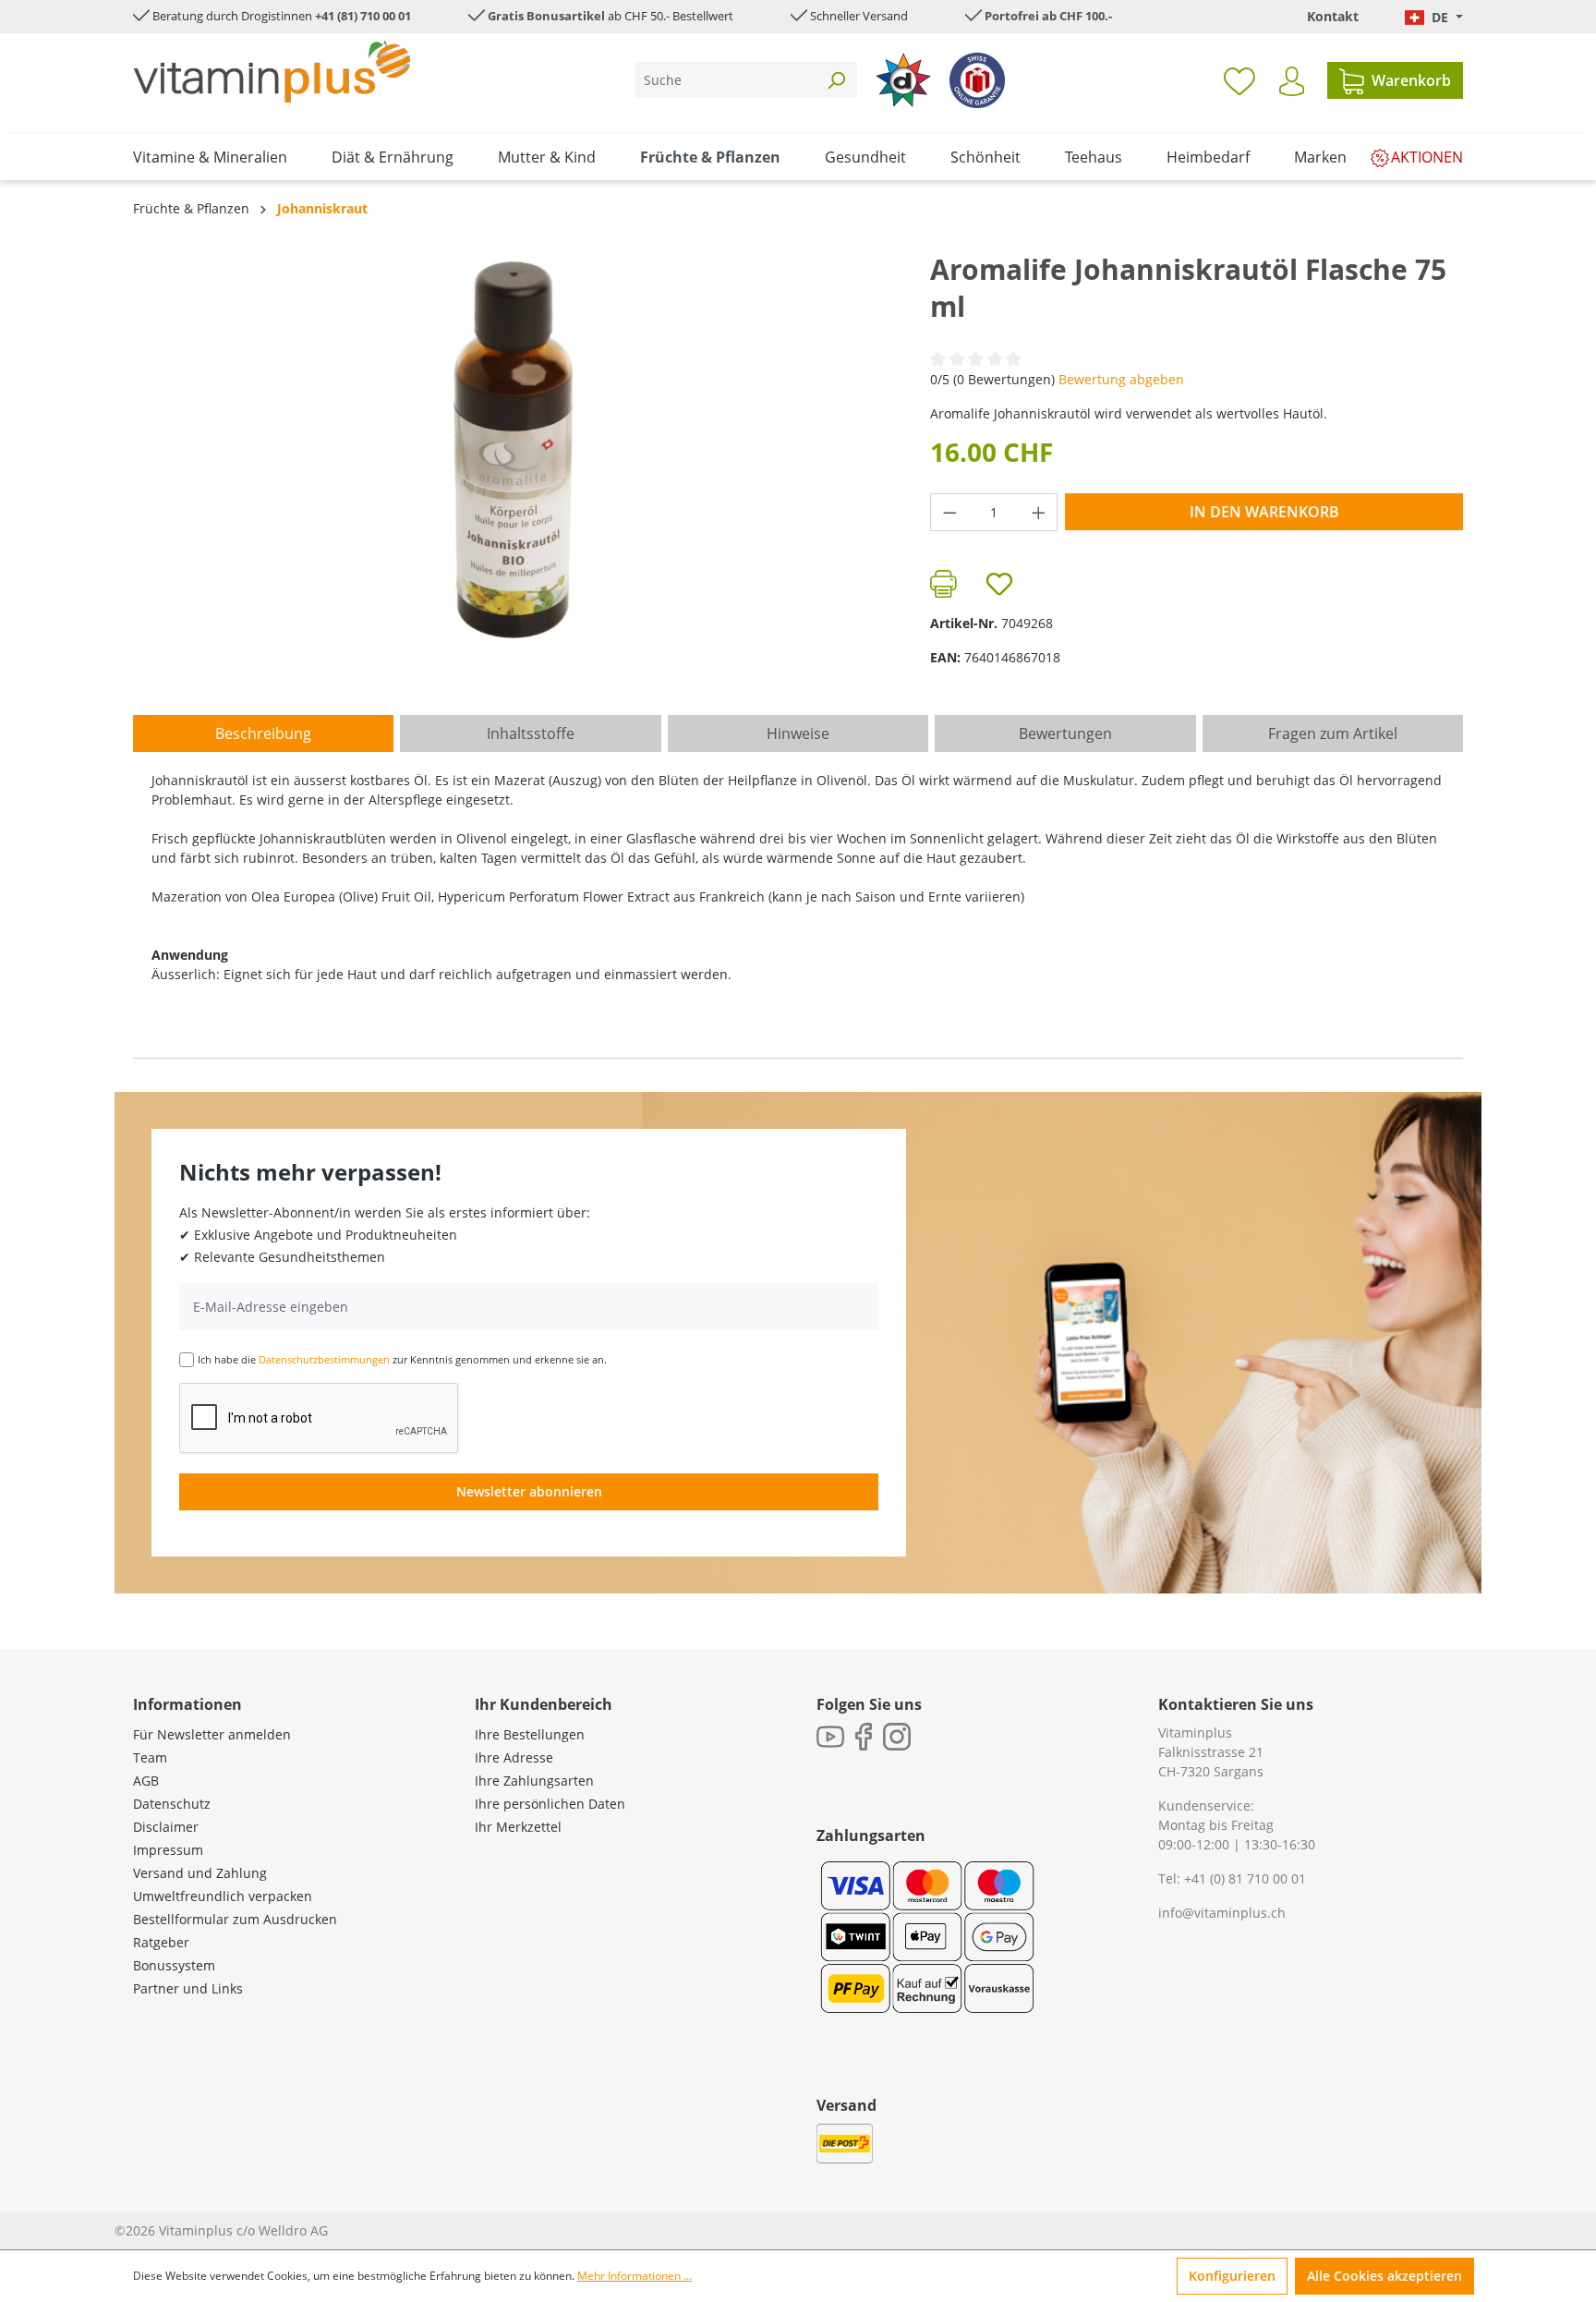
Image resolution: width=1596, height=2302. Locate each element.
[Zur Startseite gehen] (272, 72)
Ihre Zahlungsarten (534, 1781)
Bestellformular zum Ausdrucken (235, 1919)
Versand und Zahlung (200, 1873)
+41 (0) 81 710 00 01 (1245, 1878)
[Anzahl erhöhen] (1039, 512)
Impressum (168, 1850)
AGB (146, 1781)
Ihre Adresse (514, 1757)
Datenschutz (172, 1804)
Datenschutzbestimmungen (324, 1359)
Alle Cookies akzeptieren (1384, 2276)
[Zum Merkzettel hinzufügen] (999, 584)
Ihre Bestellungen (530, 1734)
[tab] (263, 733)
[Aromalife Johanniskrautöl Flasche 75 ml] (513, 450)
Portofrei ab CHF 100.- (1048, 16)
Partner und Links (188, 1988)
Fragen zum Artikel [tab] (1333, 733)
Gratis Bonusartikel (546, 16)
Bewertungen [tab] (1065, 733)
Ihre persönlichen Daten (550, 1804)
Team (150, 1757)
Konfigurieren (1232, 2276)
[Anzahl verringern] (949, 512)
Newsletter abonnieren (529, 1491)
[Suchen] (836, 80)
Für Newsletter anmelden (212, 1734)
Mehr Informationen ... (635, 2276)
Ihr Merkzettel (518, 1827)
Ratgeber (161, 1942)
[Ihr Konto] (1292, 81)
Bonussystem (174, 1965)
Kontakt (1333, 16)
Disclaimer (166, 1827)
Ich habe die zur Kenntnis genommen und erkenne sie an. (402, 1359)
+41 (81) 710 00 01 (363, 16)
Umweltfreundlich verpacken (223, 1896)
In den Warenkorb (1264, 512)
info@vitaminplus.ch (1222, 1913)
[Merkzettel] (1239, 80)
